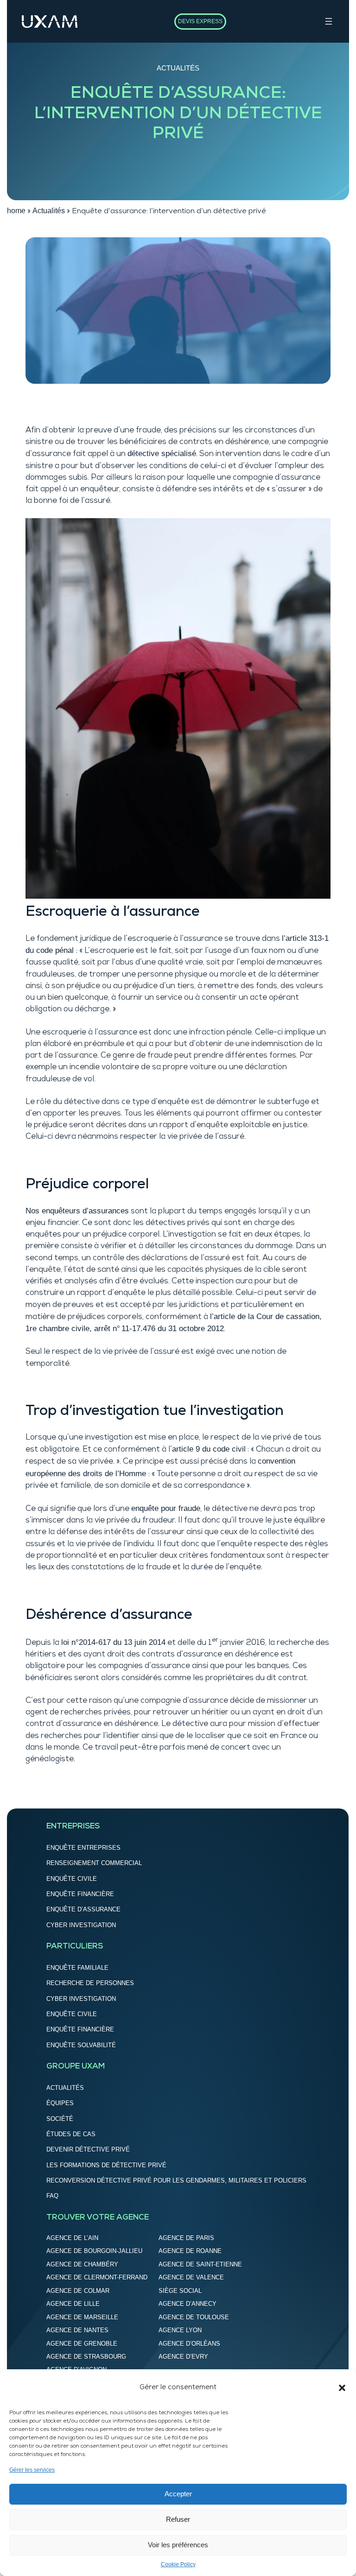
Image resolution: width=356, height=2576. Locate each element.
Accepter (178, 2494)
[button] (342, 2388)
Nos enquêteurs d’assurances (77, 1211)
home (16, 211)
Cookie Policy (178, 2564)
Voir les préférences (178, 2545)
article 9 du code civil (209, 1449)
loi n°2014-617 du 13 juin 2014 (113, 1642)
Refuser (178, 2519)
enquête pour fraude (166, 1508)
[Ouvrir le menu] (329, 21)
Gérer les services (32, 2470)
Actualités (178, 68)
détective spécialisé (162, 454)
